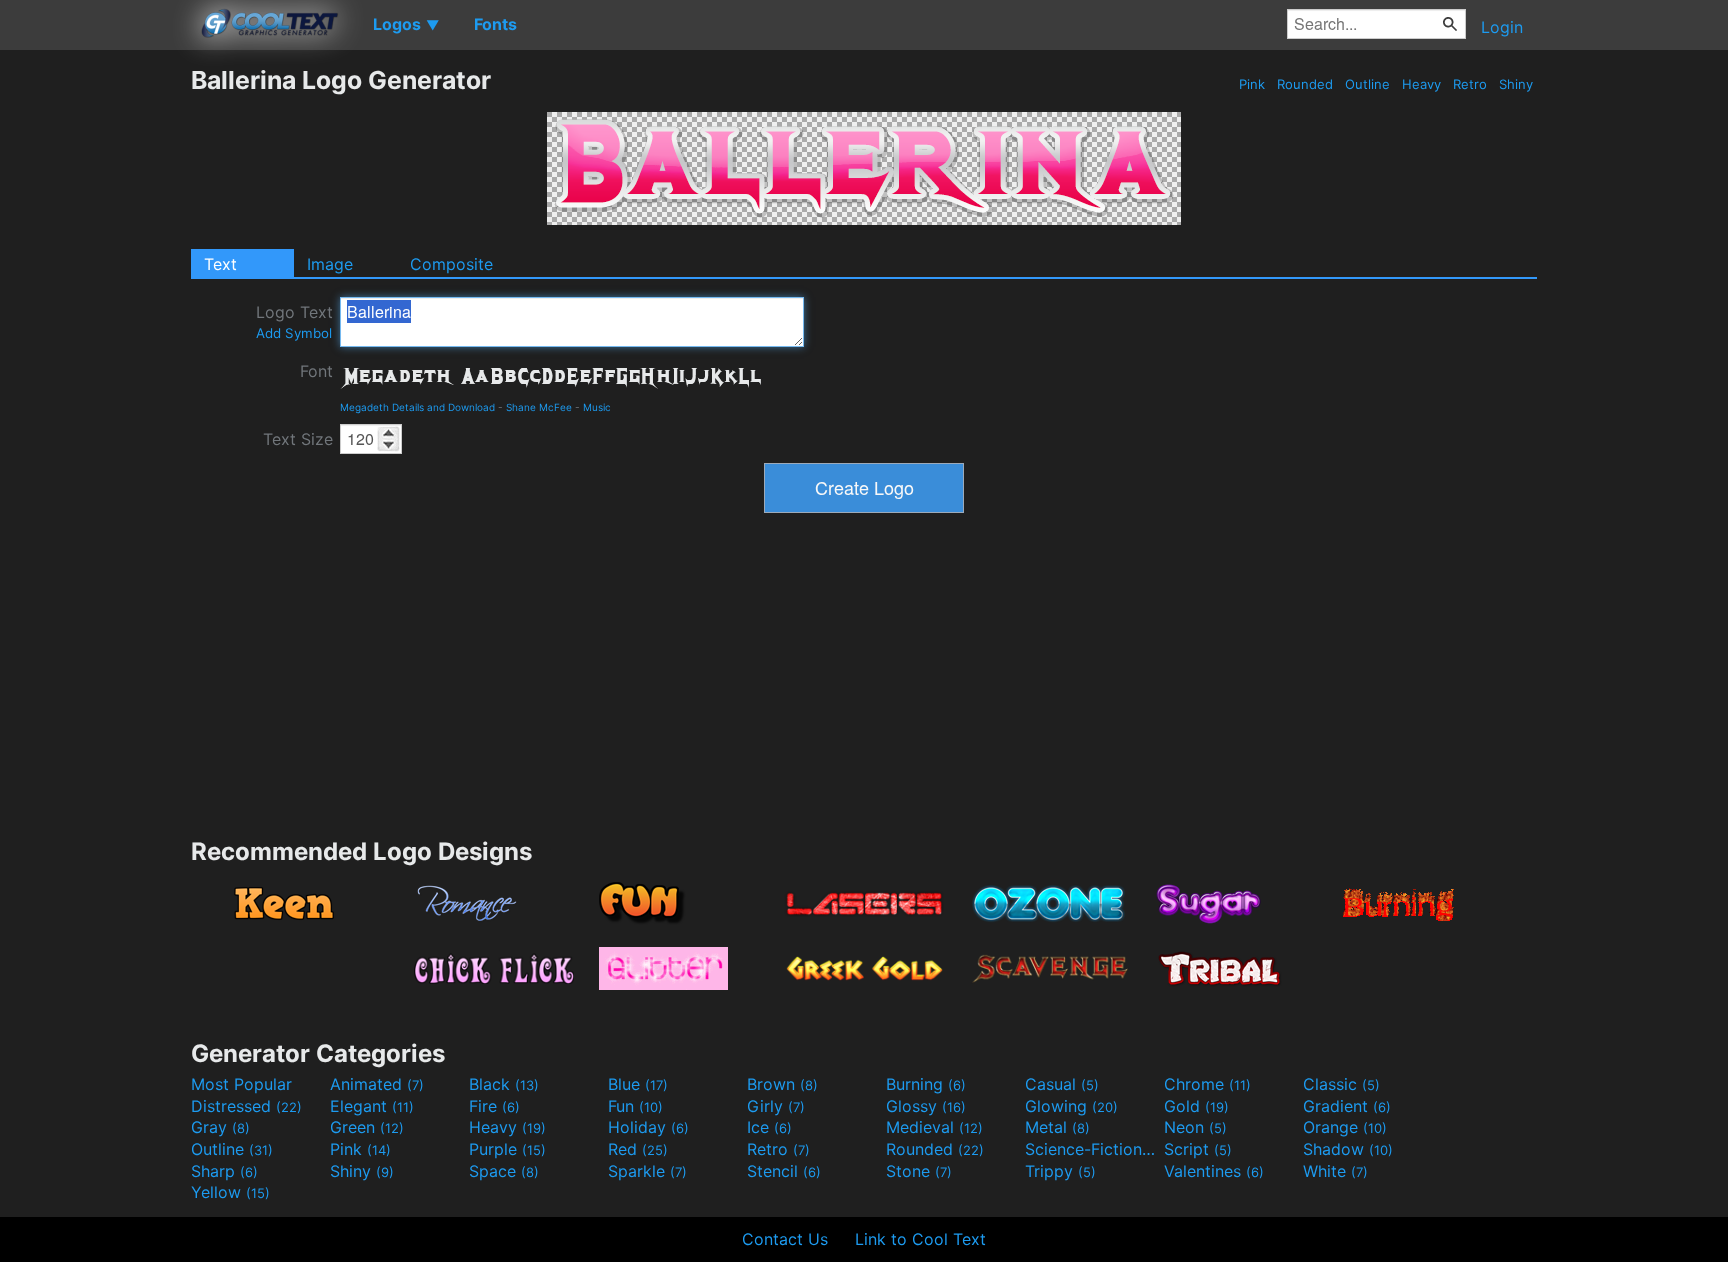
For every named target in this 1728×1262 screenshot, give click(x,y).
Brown (782, 1084)
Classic (1341, 1084)
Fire (494, 1106)
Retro (1470, 84)
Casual (1062, 1084)
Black (504, 1084)
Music (597, 407)
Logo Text (294, 321)
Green (367, 1127)
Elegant (372, 1106)
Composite (451, 264)
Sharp (224, 1171)
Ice (769, 1127)
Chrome (1207, 1084)
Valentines (1214, 1171)
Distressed (246, 1106)
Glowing (1071, 1106)
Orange (1345, 1127)
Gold (1196, 1106)
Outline (1367, 84)
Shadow (1348, 1149)
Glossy (926, 1106)
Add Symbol (294, 333)
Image (330, 264)
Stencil (784, 1171)
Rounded (1305, 84)
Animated (377, 1084)
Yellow (230, 1192)
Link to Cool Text (920, 1239)
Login (1502, 27)
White (1335, 1171)
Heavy (1421, 84)
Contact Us (785, 1239)
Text (220, 264)
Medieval (934, 1127)
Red (638, 1149)
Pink (1252, 84)
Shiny (1516, 84)
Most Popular (241, 1084)
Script (1198, 1149)
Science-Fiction (1092, 1149)
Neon (1195, 1127)
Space (504, 1171)
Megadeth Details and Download (417, 407)
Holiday (648, 1127)
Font (316, 371)
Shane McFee (539, 407)
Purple (507, 1149)
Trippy (1060, 1171)
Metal (1057, 1127)
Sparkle (647, 1171)
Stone (919, 1171)
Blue (638, 1084)
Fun (635, 1106)
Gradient (1347, 1106)
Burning (926, 1084)
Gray (220, 1127)
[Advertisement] (95, 365)
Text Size (298, 439)
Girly (776, 1106)
